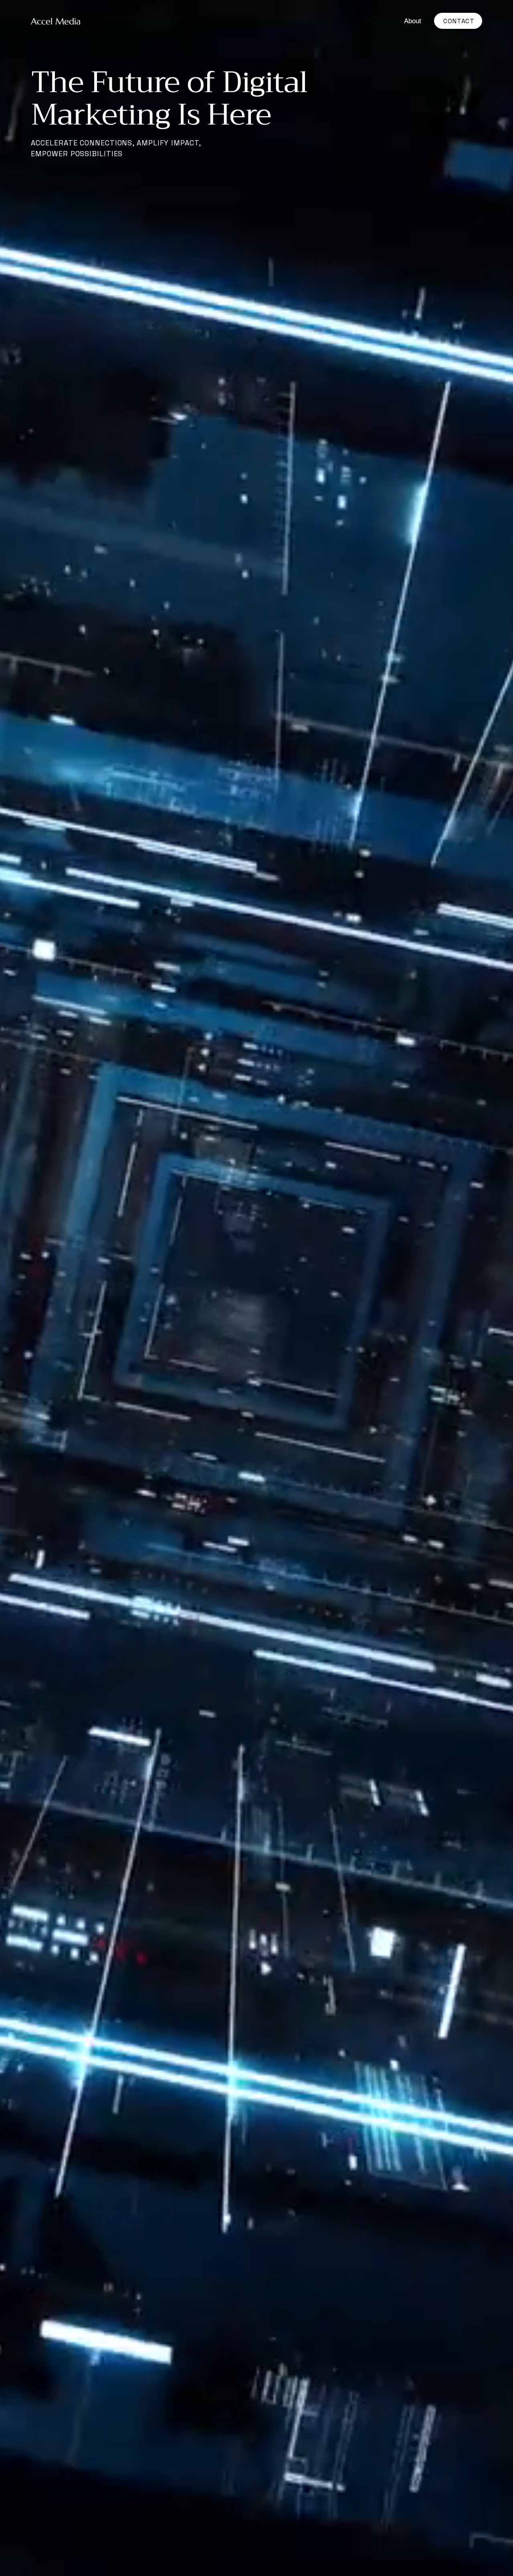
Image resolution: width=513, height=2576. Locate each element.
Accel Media (57, 21)
